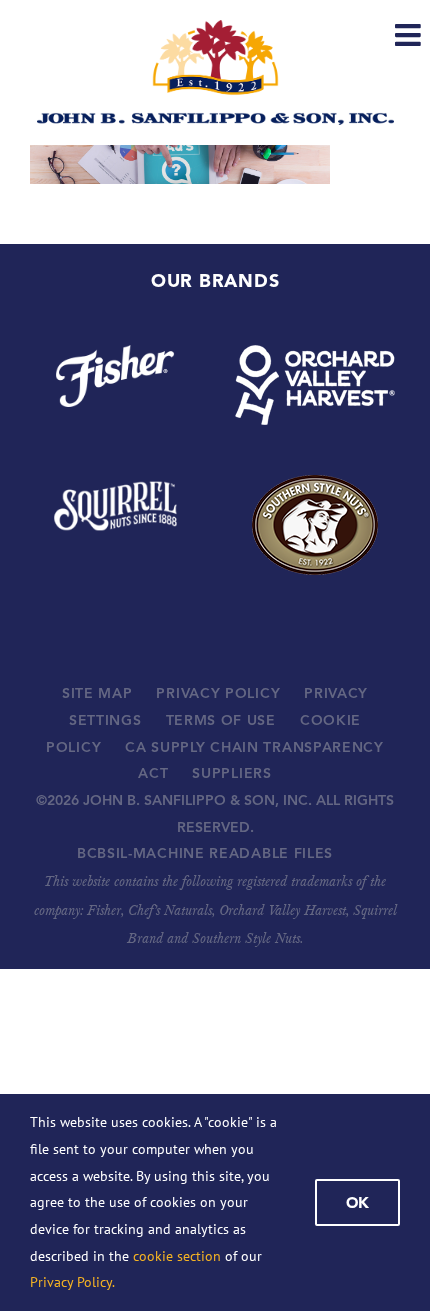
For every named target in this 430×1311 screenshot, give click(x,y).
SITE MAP (97, 693)
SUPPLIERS (231, 773)
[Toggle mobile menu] (410, 35)
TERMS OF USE (221, 720)
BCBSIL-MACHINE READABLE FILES (205, 853)
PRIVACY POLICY (218, 693)
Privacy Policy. (72, 1282)
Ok (357, 1202)
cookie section (177, 1256)
